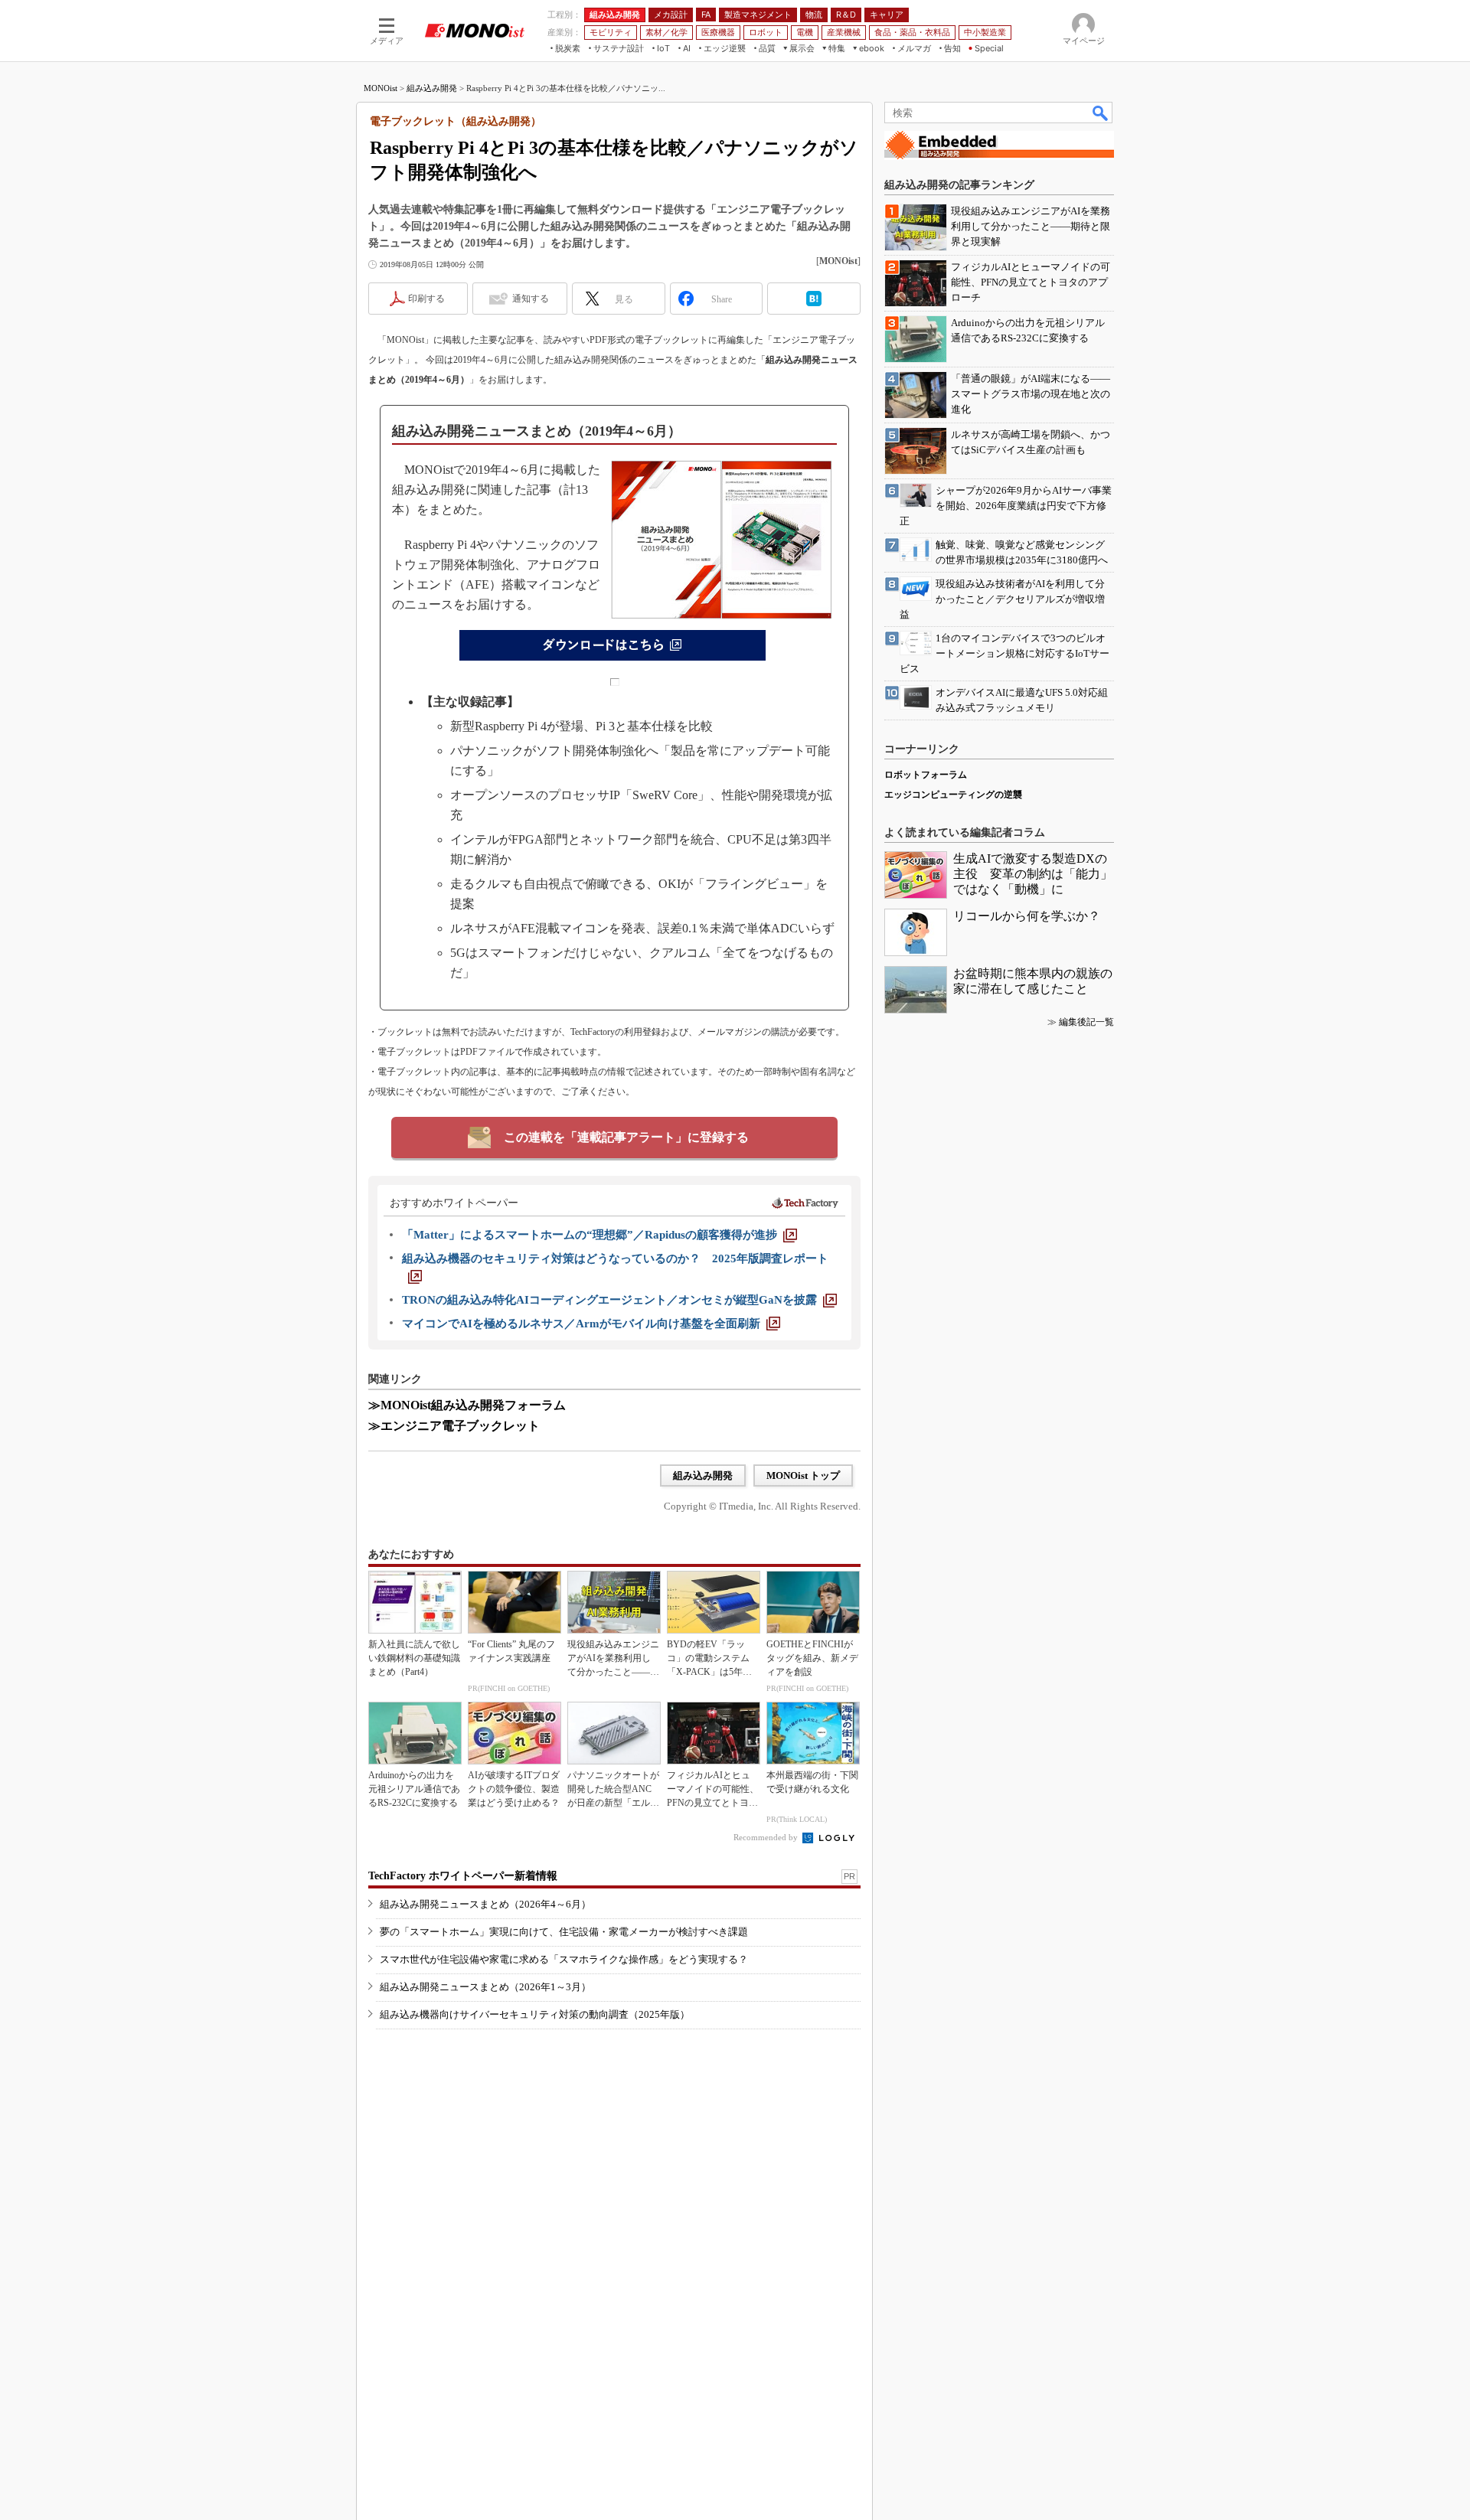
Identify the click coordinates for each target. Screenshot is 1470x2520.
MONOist (381, 88)
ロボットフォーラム (926, 775)
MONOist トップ (803, 1475)
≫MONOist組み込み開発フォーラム (467, 1405)
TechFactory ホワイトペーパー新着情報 (463, 1876)
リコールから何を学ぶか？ (1027, 916)
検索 (1101, 113)
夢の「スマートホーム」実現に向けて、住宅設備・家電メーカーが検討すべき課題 (564, 1932)
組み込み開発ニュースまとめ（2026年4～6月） (485, 1904)
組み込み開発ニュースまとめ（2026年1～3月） (485, 1987)
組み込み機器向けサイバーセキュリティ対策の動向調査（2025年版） (535, 2014)
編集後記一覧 (1086, 1022)
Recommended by (767, 1837)
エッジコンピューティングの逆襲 (953, 795)
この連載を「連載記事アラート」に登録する (626, 1137)
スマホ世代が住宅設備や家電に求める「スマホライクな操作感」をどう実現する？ (564, 1959)
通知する (531, 299)
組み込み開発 (432, 88)
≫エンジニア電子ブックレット (454, 1426)
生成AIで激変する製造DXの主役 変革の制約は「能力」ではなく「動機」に (1033, 874)
